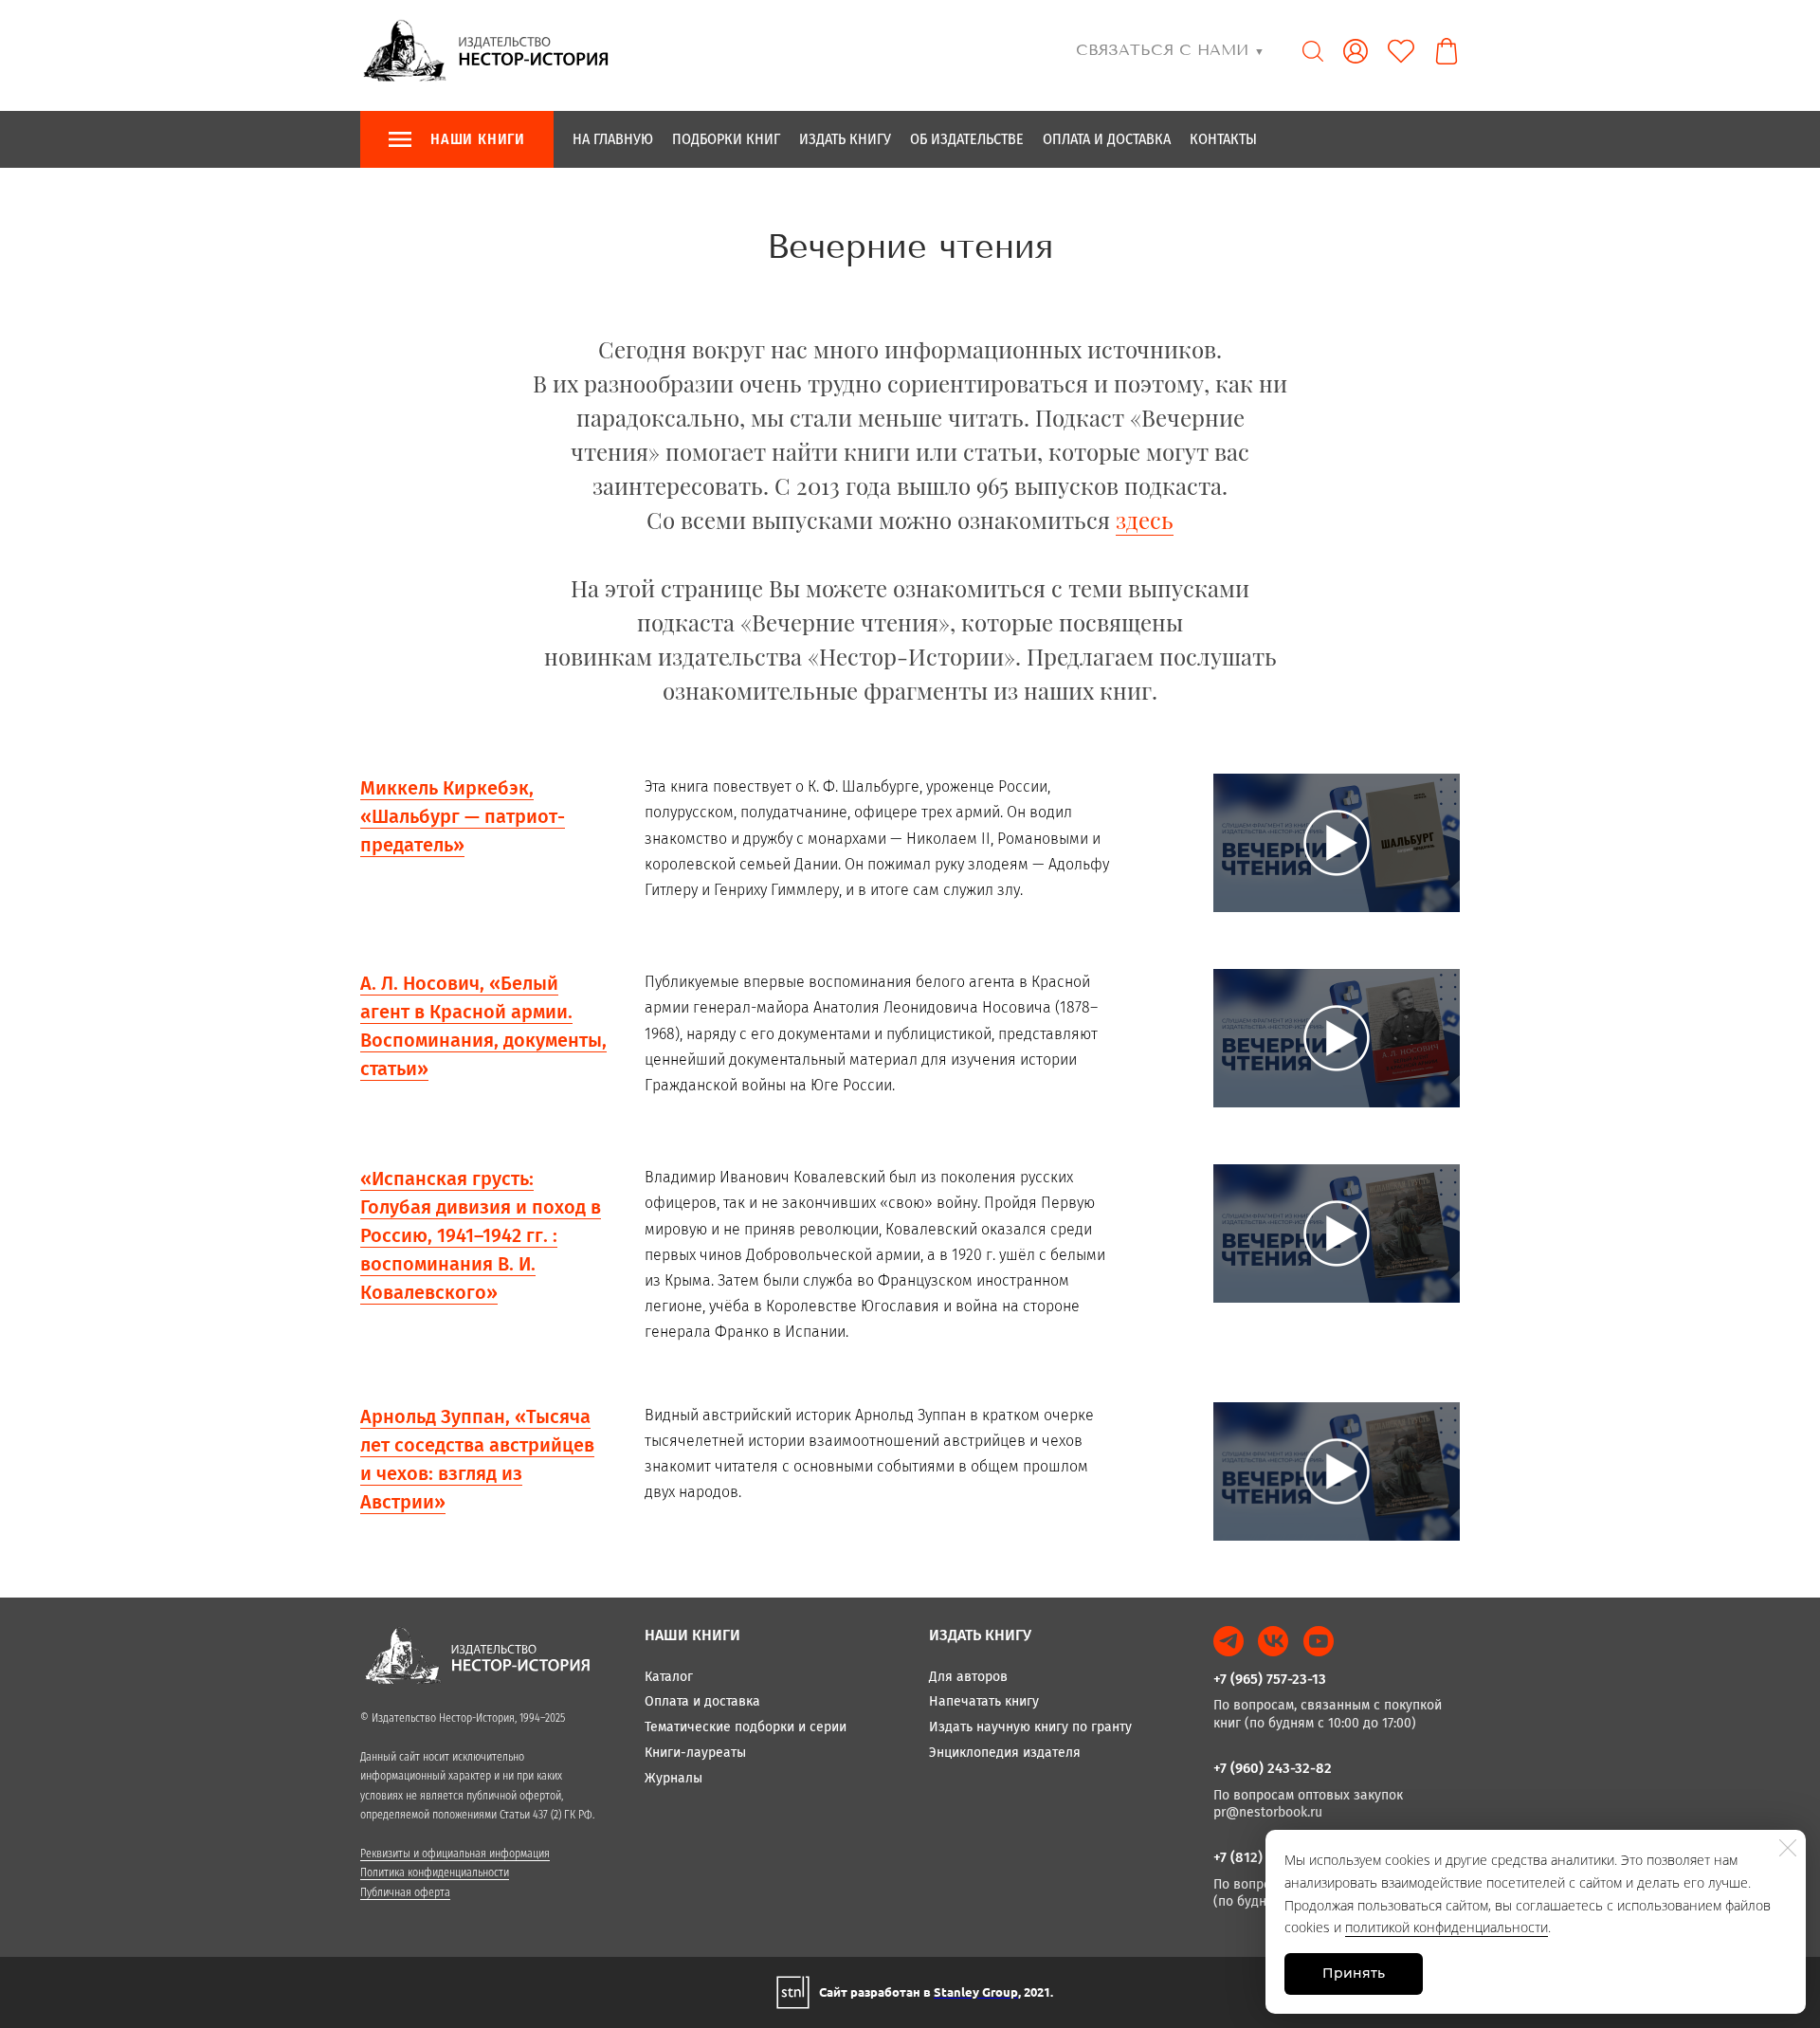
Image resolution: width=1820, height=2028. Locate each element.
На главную (613, 139)
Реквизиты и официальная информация (455, 1854)
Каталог (669, 1677)
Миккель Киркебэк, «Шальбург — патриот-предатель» (463, 816)
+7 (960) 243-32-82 (1273, 1768)
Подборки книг (726, 139)
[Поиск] (1313, 51)
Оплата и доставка (1107, 139)
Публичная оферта (405, 1892)
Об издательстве (967, 139)
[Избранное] (1401, 51)
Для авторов (968, 1677)
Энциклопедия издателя (1005, 1753)
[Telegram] (1228, 1641)
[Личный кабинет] (1356, 51)
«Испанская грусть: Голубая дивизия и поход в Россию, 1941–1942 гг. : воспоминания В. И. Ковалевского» (481, 1235)
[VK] (1273, 1641)
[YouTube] (1319, 1641)
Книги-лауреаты (695, 1753)
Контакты (1223, 139)
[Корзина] (1447, 51)
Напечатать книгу (984, 1701)
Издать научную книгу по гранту (1030, 1727)
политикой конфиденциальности (1447, 1927)
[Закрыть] (1788, 1848)
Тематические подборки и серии (746, 1727)
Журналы (673, 1778)
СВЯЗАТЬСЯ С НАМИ (1170, 50)
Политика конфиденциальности (435, 1873)
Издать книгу (845, 139)
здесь (1145, 520)
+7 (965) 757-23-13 (1270, 1679)
